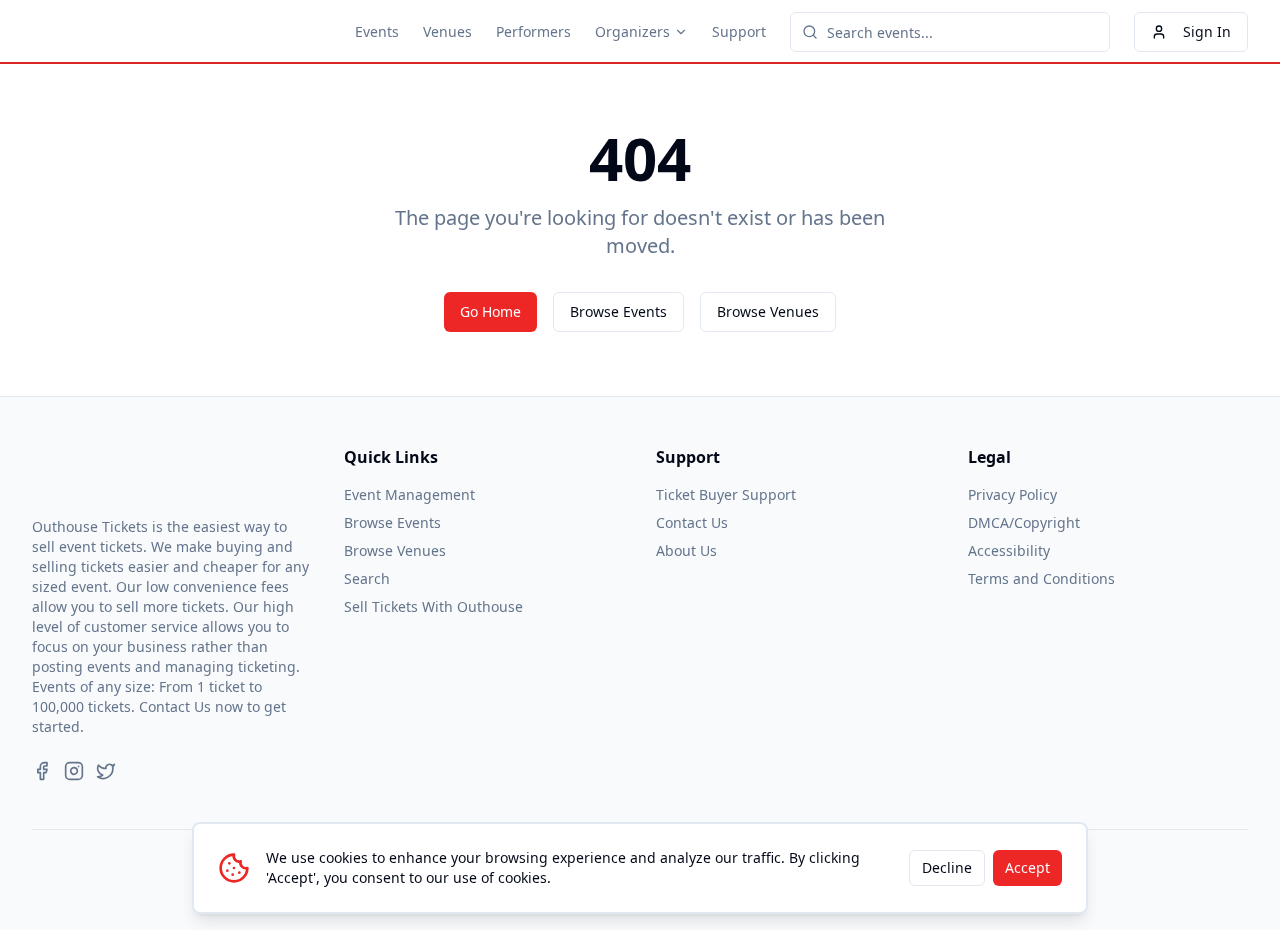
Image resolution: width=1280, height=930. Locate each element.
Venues (447, 31)
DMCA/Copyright (1024, 522)
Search (367, 578)
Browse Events (618, 311)
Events (377, 31)
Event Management (409, 494)
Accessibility (1009, 550)
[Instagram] (74, 771)
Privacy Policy (1012, 494)
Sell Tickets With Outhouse (433, 606)
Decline (947, 867)
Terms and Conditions (1041, 578)
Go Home (490, 311)
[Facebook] (42, 771)
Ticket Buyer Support (726, 494)
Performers (533, 31)
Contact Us (692, 522)
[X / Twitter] (106, 771)
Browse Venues (768, 311)
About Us (686, 550)
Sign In (1207, 31)
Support (739, 31)
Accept (1027, 867)
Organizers (632, 31)
